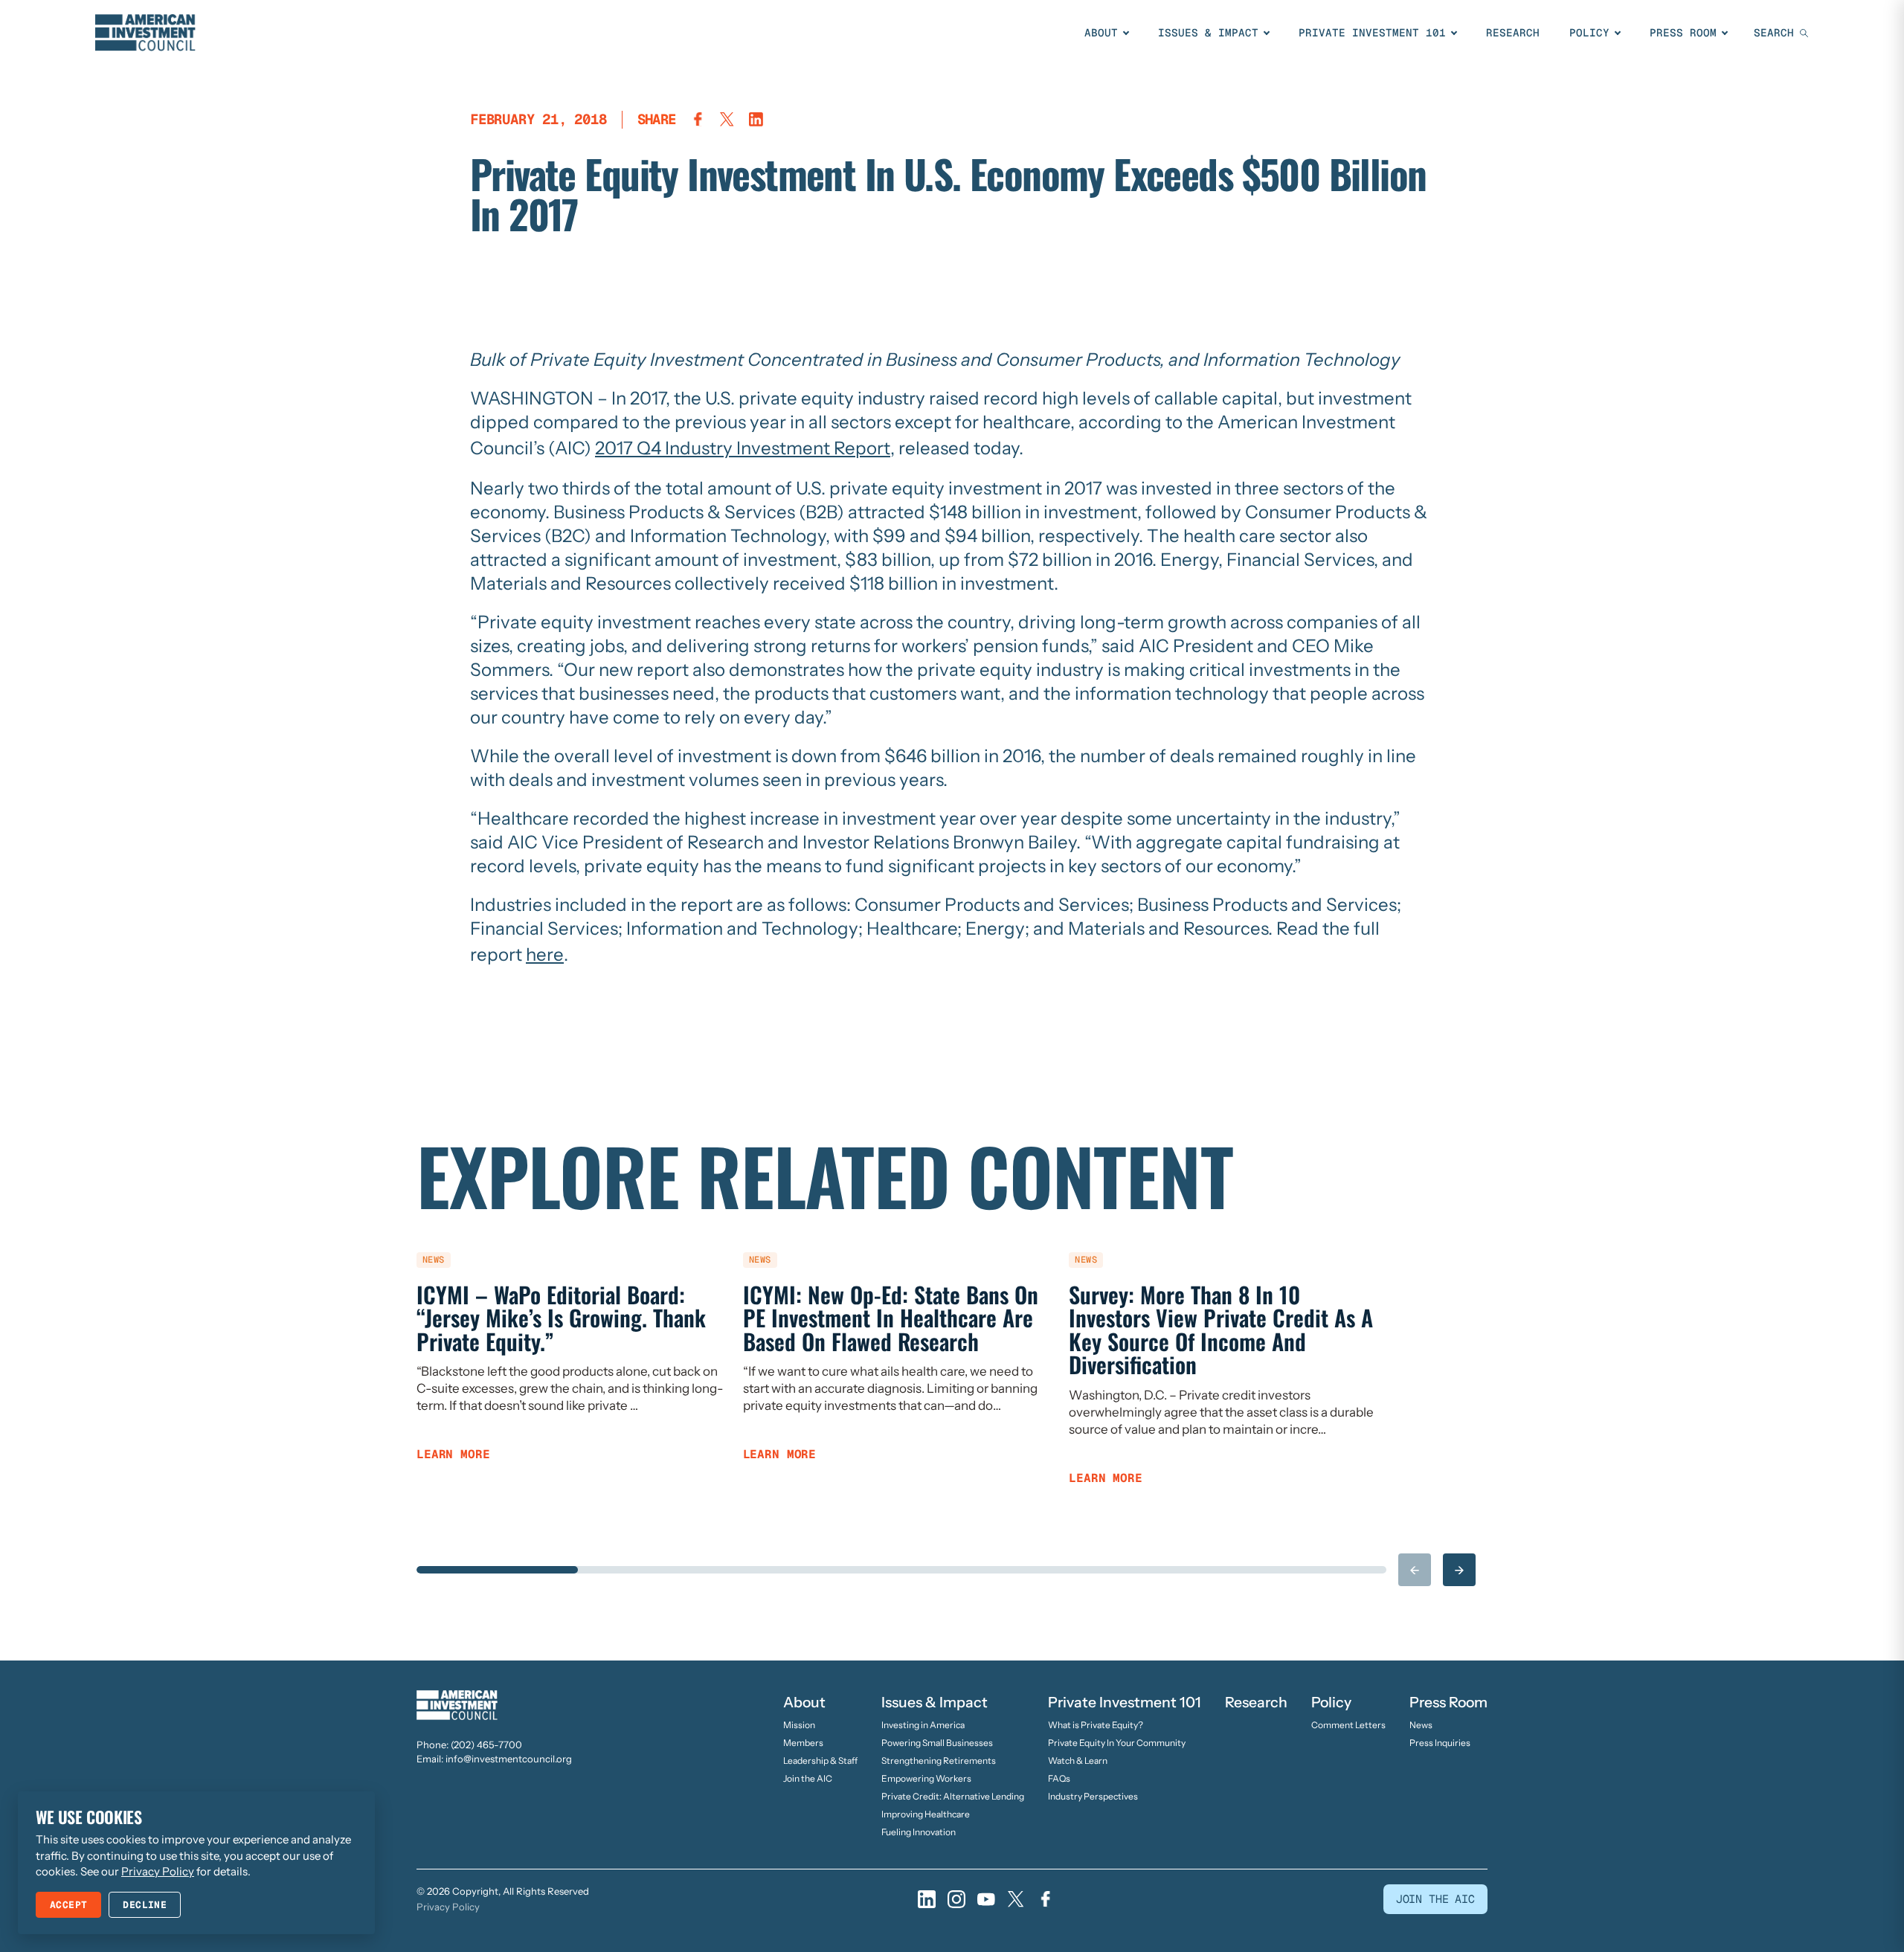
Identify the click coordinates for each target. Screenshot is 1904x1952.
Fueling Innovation (919, 1832)
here (545, 954)
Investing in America (923, 1725)
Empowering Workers (926, 1778)
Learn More (453, 1455)
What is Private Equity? (1096, 1725)
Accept (68, 1905)
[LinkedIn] (927, 1899)
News (1421, 1725)
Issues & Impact (1208, 33)
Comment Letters (1348, 1725)
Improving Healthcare (926, 1814)
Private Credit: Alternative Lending (953, 1796)
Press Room (1683, 33)
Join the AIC (808, 1778)
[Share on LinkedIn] (756, 119)
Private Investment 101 (1372, 33)
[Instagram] (956, 1899)
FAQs (1059, 1778)
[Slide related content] (497, 1570)
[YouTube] (986, 1899)
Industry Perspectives (1093, 1796)
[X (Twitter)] (1016, 1899)
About (1101, 33)
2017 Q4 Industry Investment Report (743, 448)
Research (1513, 33)
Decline (145, 1905)
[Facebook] (1046, 1899)
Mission (799, 1725)
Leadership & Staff (820, 1761)
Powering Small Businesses (937, 1743)
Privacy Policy (448, 1907)
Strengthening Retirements (939, 1761)
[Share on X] (727, 119)
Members (803, 1743)
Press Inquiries (1440, 1743)
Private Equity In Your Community (1117, 1743)
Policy (1589, 33)
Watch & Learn (1078, 1761)
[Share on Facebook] (698, 119)
